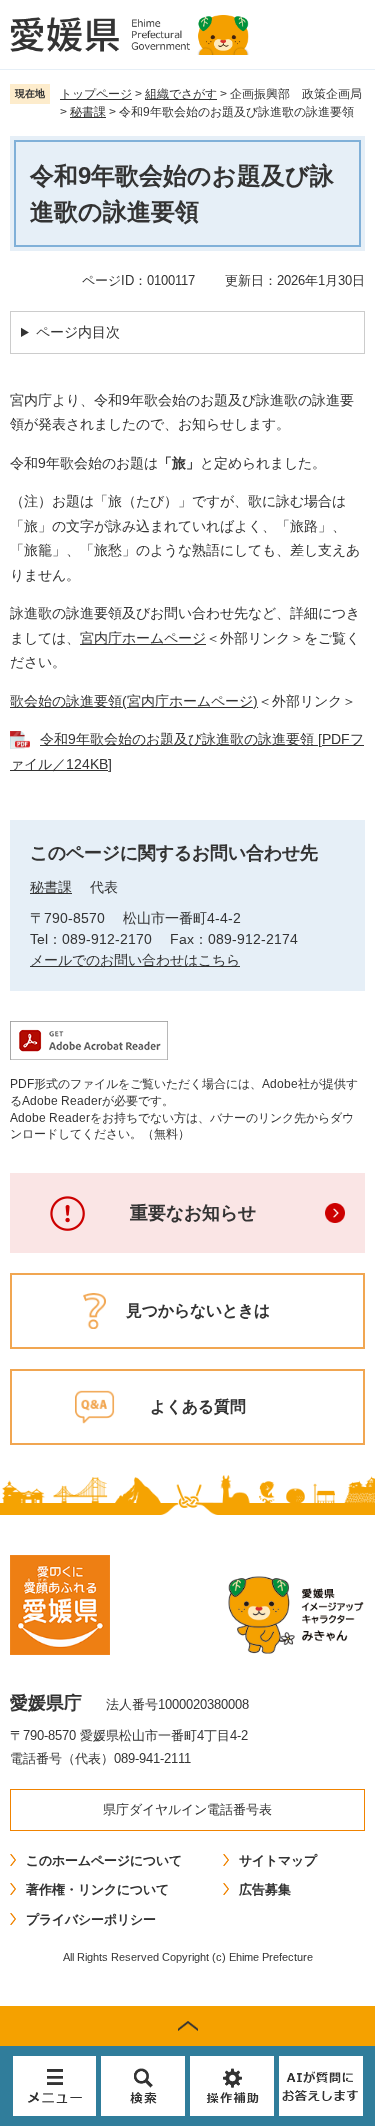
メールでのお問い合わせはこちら (135, 960)
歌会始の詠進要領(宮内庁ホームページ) (134, 701)
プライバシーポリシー (91, 1919)
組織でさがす (181, 94)
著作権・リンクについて (97, 1889)
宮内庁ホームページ (143, 638)
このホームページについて (104, 1860)
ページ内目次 (78, 332)
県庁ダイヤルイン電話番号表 (187, 1809)
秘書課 (88, 112)
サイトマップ (278, 1860)
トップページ (96, 94)
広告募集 (265, 1889)
